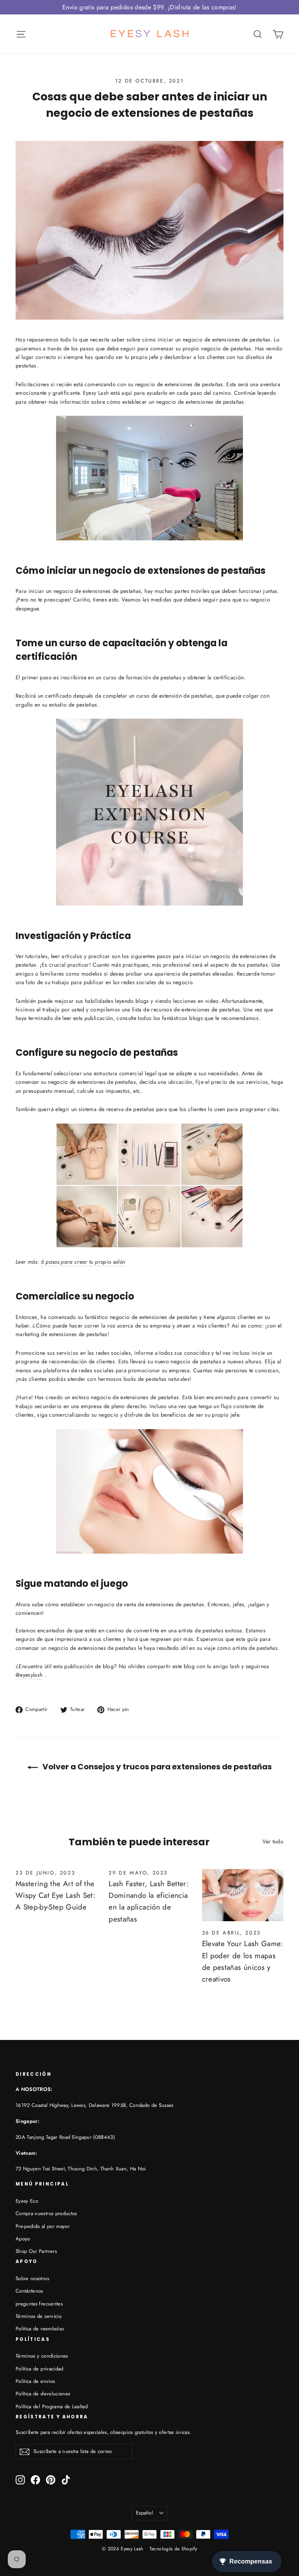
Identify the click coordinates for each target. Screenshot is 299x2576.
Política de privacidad (40, 2369)
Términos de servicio (39, 2316)
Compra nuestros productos (46, 2213)
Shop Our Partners (36, 2251)
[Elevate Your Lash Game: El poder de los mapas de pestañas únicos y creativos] (243, 1895)
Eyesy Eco (27, 2201)
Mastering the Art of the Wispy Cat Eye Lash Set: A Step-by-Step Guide (55, 1896)
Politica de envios (35, 2381)
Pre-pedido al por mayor (43, 2226)
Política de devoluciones (43, 2394)
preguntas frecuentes (39, 2304)
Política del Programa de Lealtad (52, 2406)
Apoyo (23, 2239)
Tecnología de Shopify (173, 2549)
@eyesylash (29, 1675)
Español (144, 2513)
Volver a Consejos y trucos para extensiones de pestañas (156, 1767)
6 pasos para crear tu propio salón (83, 1262)
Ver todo (273, 1841)
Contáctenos (29, 2291)
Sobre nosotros (32, 2278)
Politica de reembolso (40, 2329)
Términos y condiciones (42, 2356)
